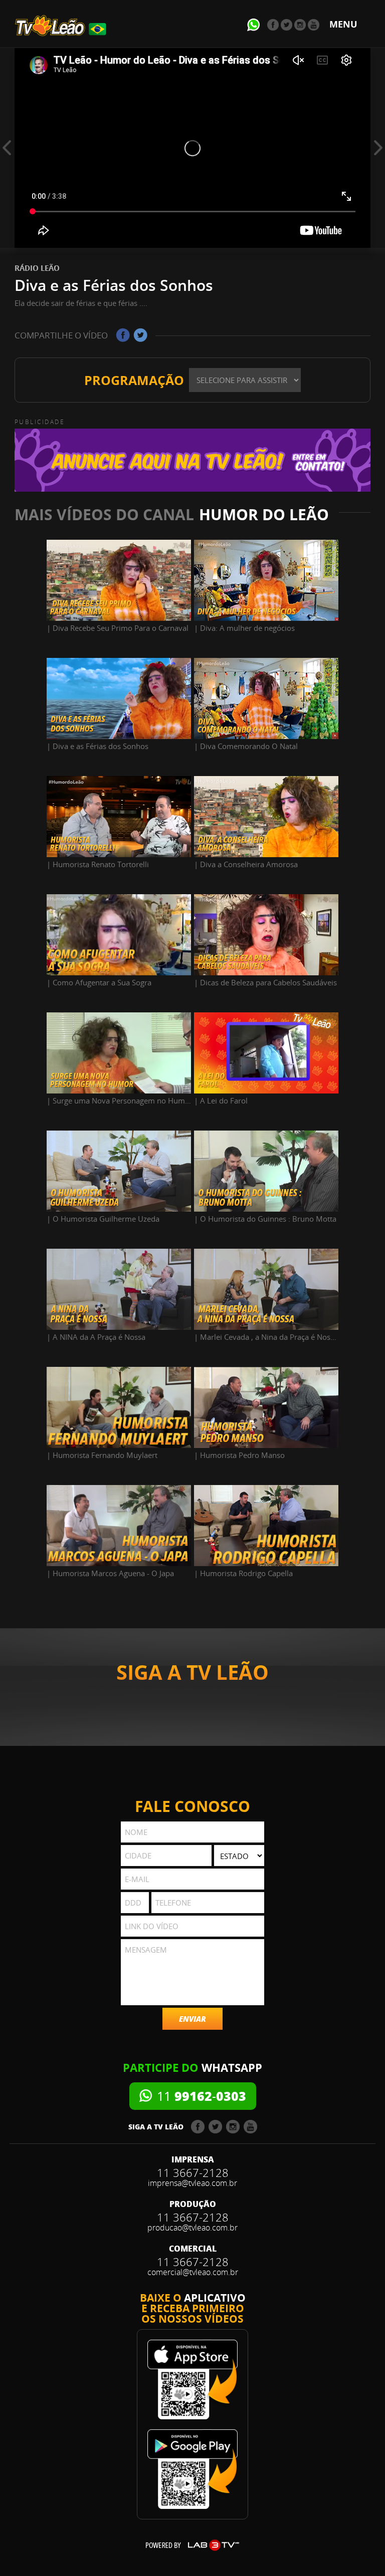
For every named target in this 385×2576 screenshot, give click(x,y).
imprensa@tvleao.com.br (192, 2183)
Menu (343, 24)
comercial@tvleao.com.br (193, 2272)
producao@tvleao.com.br (192, 2228)
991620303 (202, 2096)
